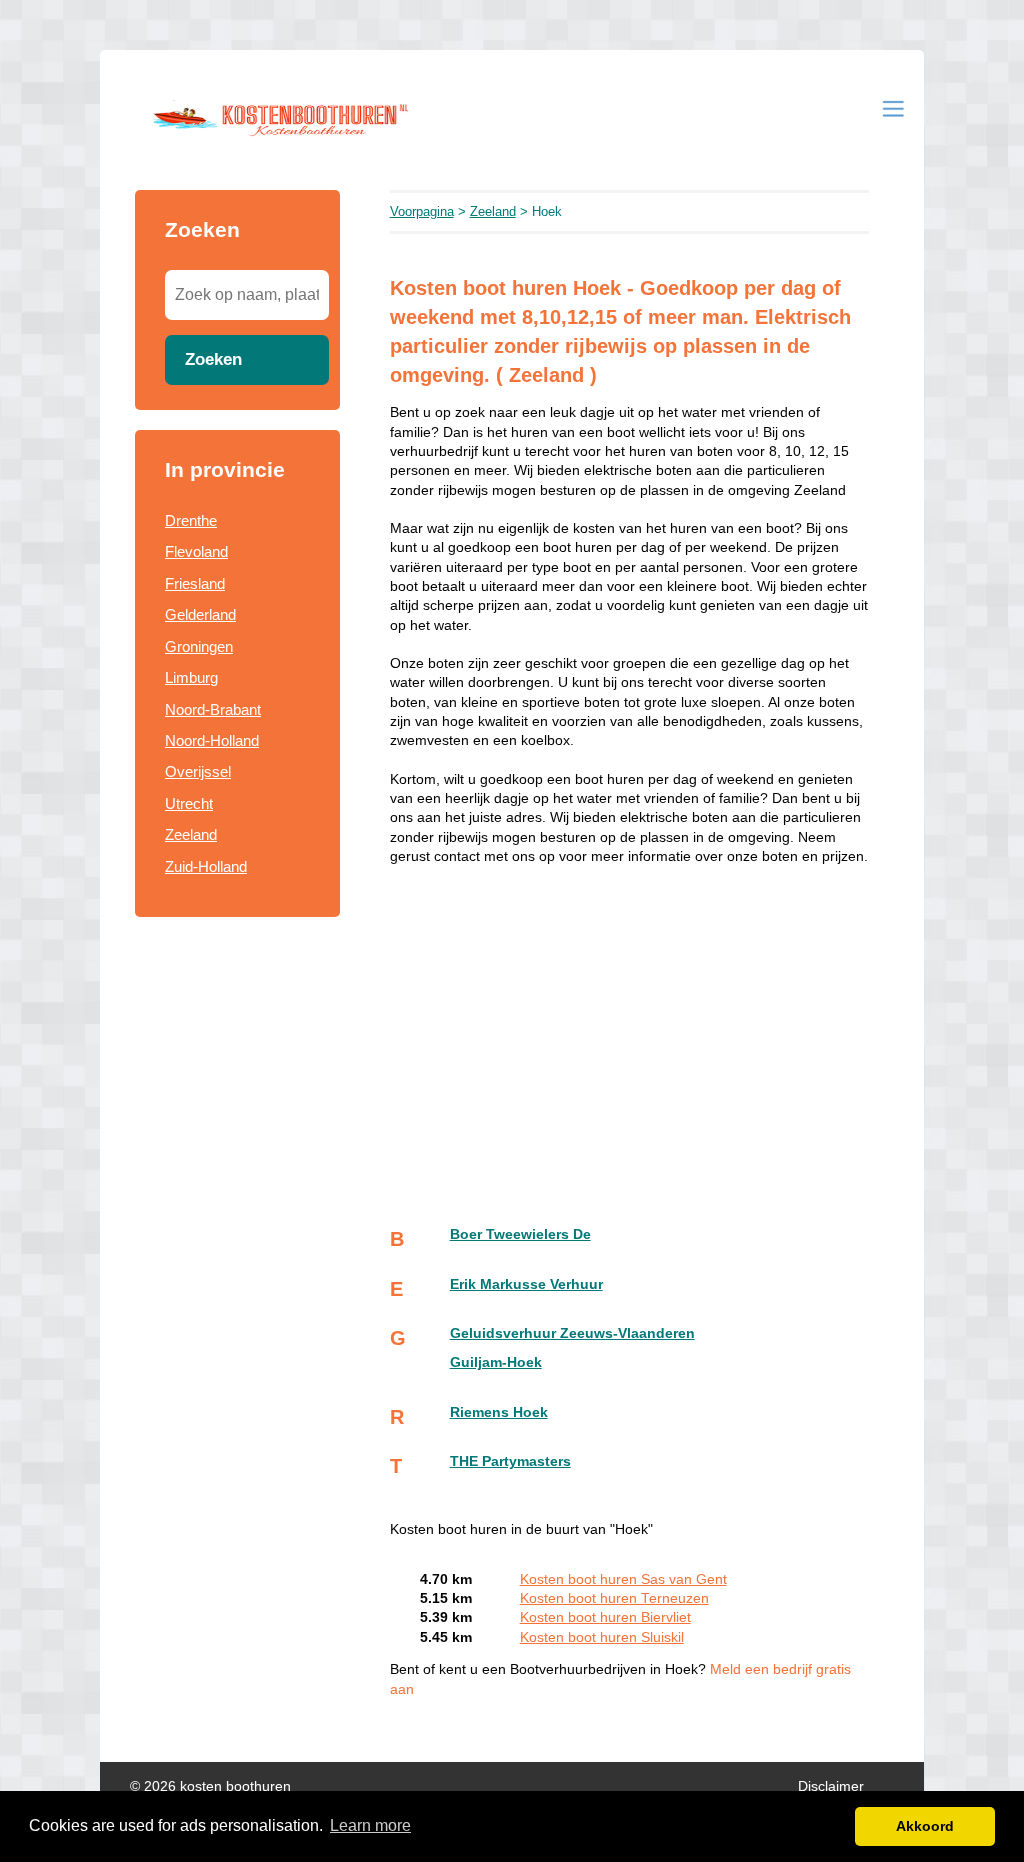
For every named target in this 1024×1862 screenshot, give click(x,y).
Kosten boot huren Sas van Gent (623, 1579)
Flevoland (196, 551)
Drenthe (191, 520)
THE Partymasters (510, 1461)
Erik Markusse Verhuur (526, 1284)
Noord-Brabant (213, 709)
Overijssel (198, 771)
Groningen (199, 646)
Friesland (195, 583)
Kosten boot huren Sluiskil (602, 1637)
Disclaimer (831, 1786)
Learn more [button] (370, 1825)
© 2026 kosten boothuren (210, 1786)
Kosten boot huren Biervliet (605, 1617)
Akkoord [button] (925, 1826)
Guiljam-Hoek (496, 1362)
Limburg (191, 677)
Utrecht (189, 803)
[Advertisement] (629, 1025)
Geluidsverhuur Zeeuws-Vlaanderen (572, 1333)
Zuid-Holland (206, 866)
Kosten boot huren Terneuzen (614, 1598)
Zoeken (213, 359)
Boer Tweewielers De (520, 1234)
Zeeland (191, 834)
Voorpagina (422, 211)
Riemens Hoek (499, 1412)
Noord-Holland (212, 740)
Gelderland (200, 614)
